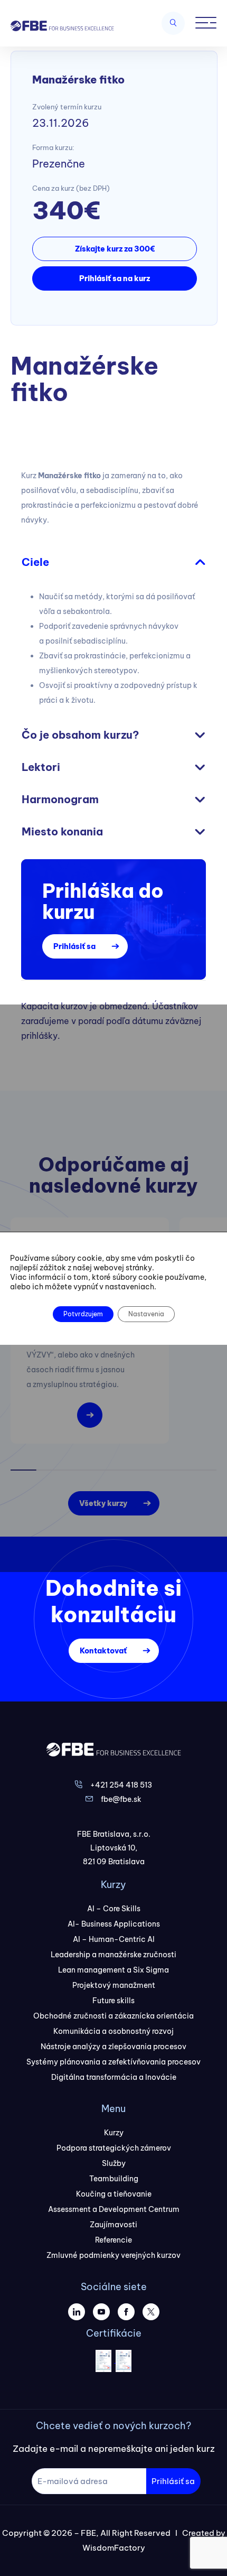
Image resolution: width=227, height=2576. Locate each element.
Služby (114, 2163)
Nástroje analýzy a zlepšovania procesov (113, 2047)
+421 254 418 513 (121, 1785)
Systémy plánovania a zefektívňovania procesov (113, 2062)
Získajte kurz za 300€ (115, 249)
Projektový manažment (114, 1985)
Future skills (113, 2001)
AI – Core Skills (114, 1909)
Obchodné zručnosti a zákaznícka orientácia (113, 2016)
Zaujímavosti (113, 2225)
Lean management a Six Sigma (113, 1970)
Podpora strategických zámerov (114, 2148)
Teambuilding (114, 2179)
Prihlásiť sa (74, 946)
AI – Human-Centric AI (114, 1939)
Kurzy (114, 2133)
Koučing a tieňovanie (114, 2194)
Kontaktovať (103, 1651)
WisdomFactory (114, 2548)
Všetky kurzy (103, 1503)
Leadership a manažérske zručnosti (113, 1955)
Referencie (113, 2240)
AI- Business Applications (114, 1924)
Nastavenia (146, 1314)
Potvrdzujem (83, 1314)
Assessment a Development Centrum (114, 2209)
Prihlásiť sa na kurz (115, 278)
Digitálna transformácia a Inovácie (114, 2077)
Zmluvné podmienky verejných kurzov (113, 2255)
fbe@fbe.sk (121, 1799)
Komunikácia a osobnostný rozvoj (113, 2031)
